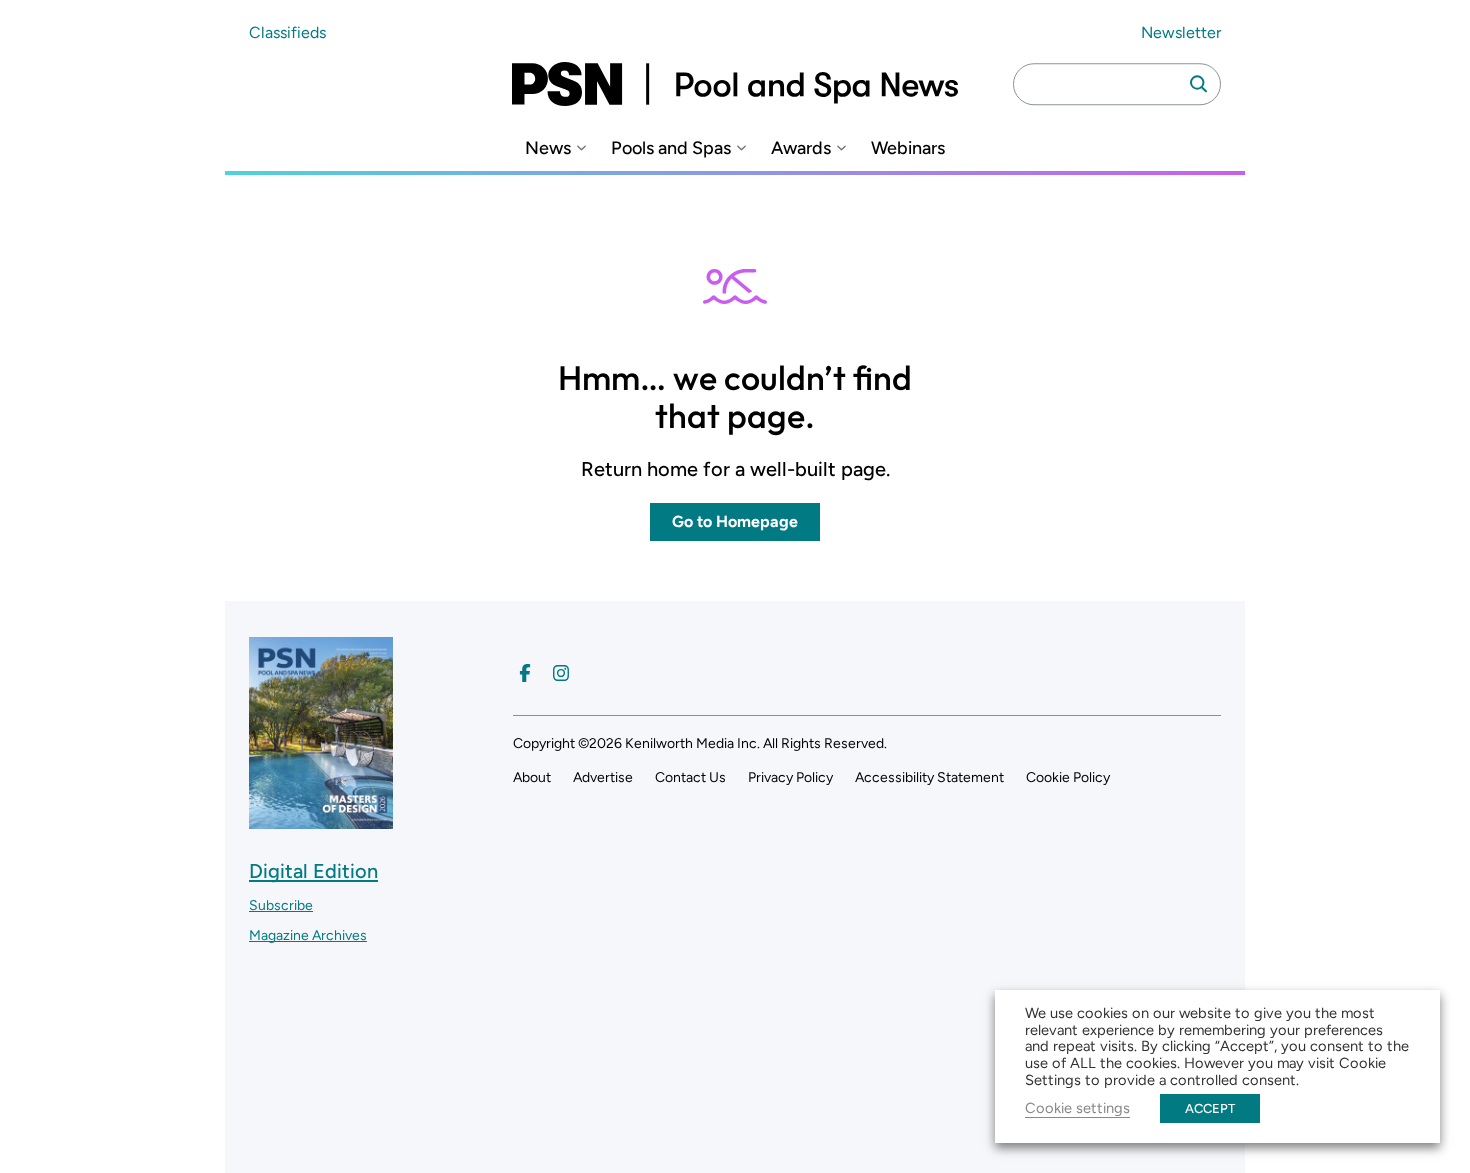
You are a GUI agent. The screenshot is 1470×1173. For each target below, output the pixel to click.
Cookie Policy (1068, 777)
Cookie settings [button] (1077, 1108)
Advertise (603, 777)
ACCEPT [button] (1210, 1108)
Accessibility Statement (929, 777)
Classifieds (287, 32)
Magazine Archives (308, 935)
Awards (801, 148)
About (532, 777)
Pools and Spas (671, 148)
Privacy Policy (790, 777)
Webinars (908, 148)
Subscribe (281, 905)
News (548, 148)
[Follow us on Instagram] (561, 673)
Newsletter (1181, 32)
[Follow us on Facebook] (525, 673)
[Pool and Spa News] (735, 84)
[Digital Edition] (321, 819)
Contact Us (690, 777)
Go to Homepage (735, 521)
